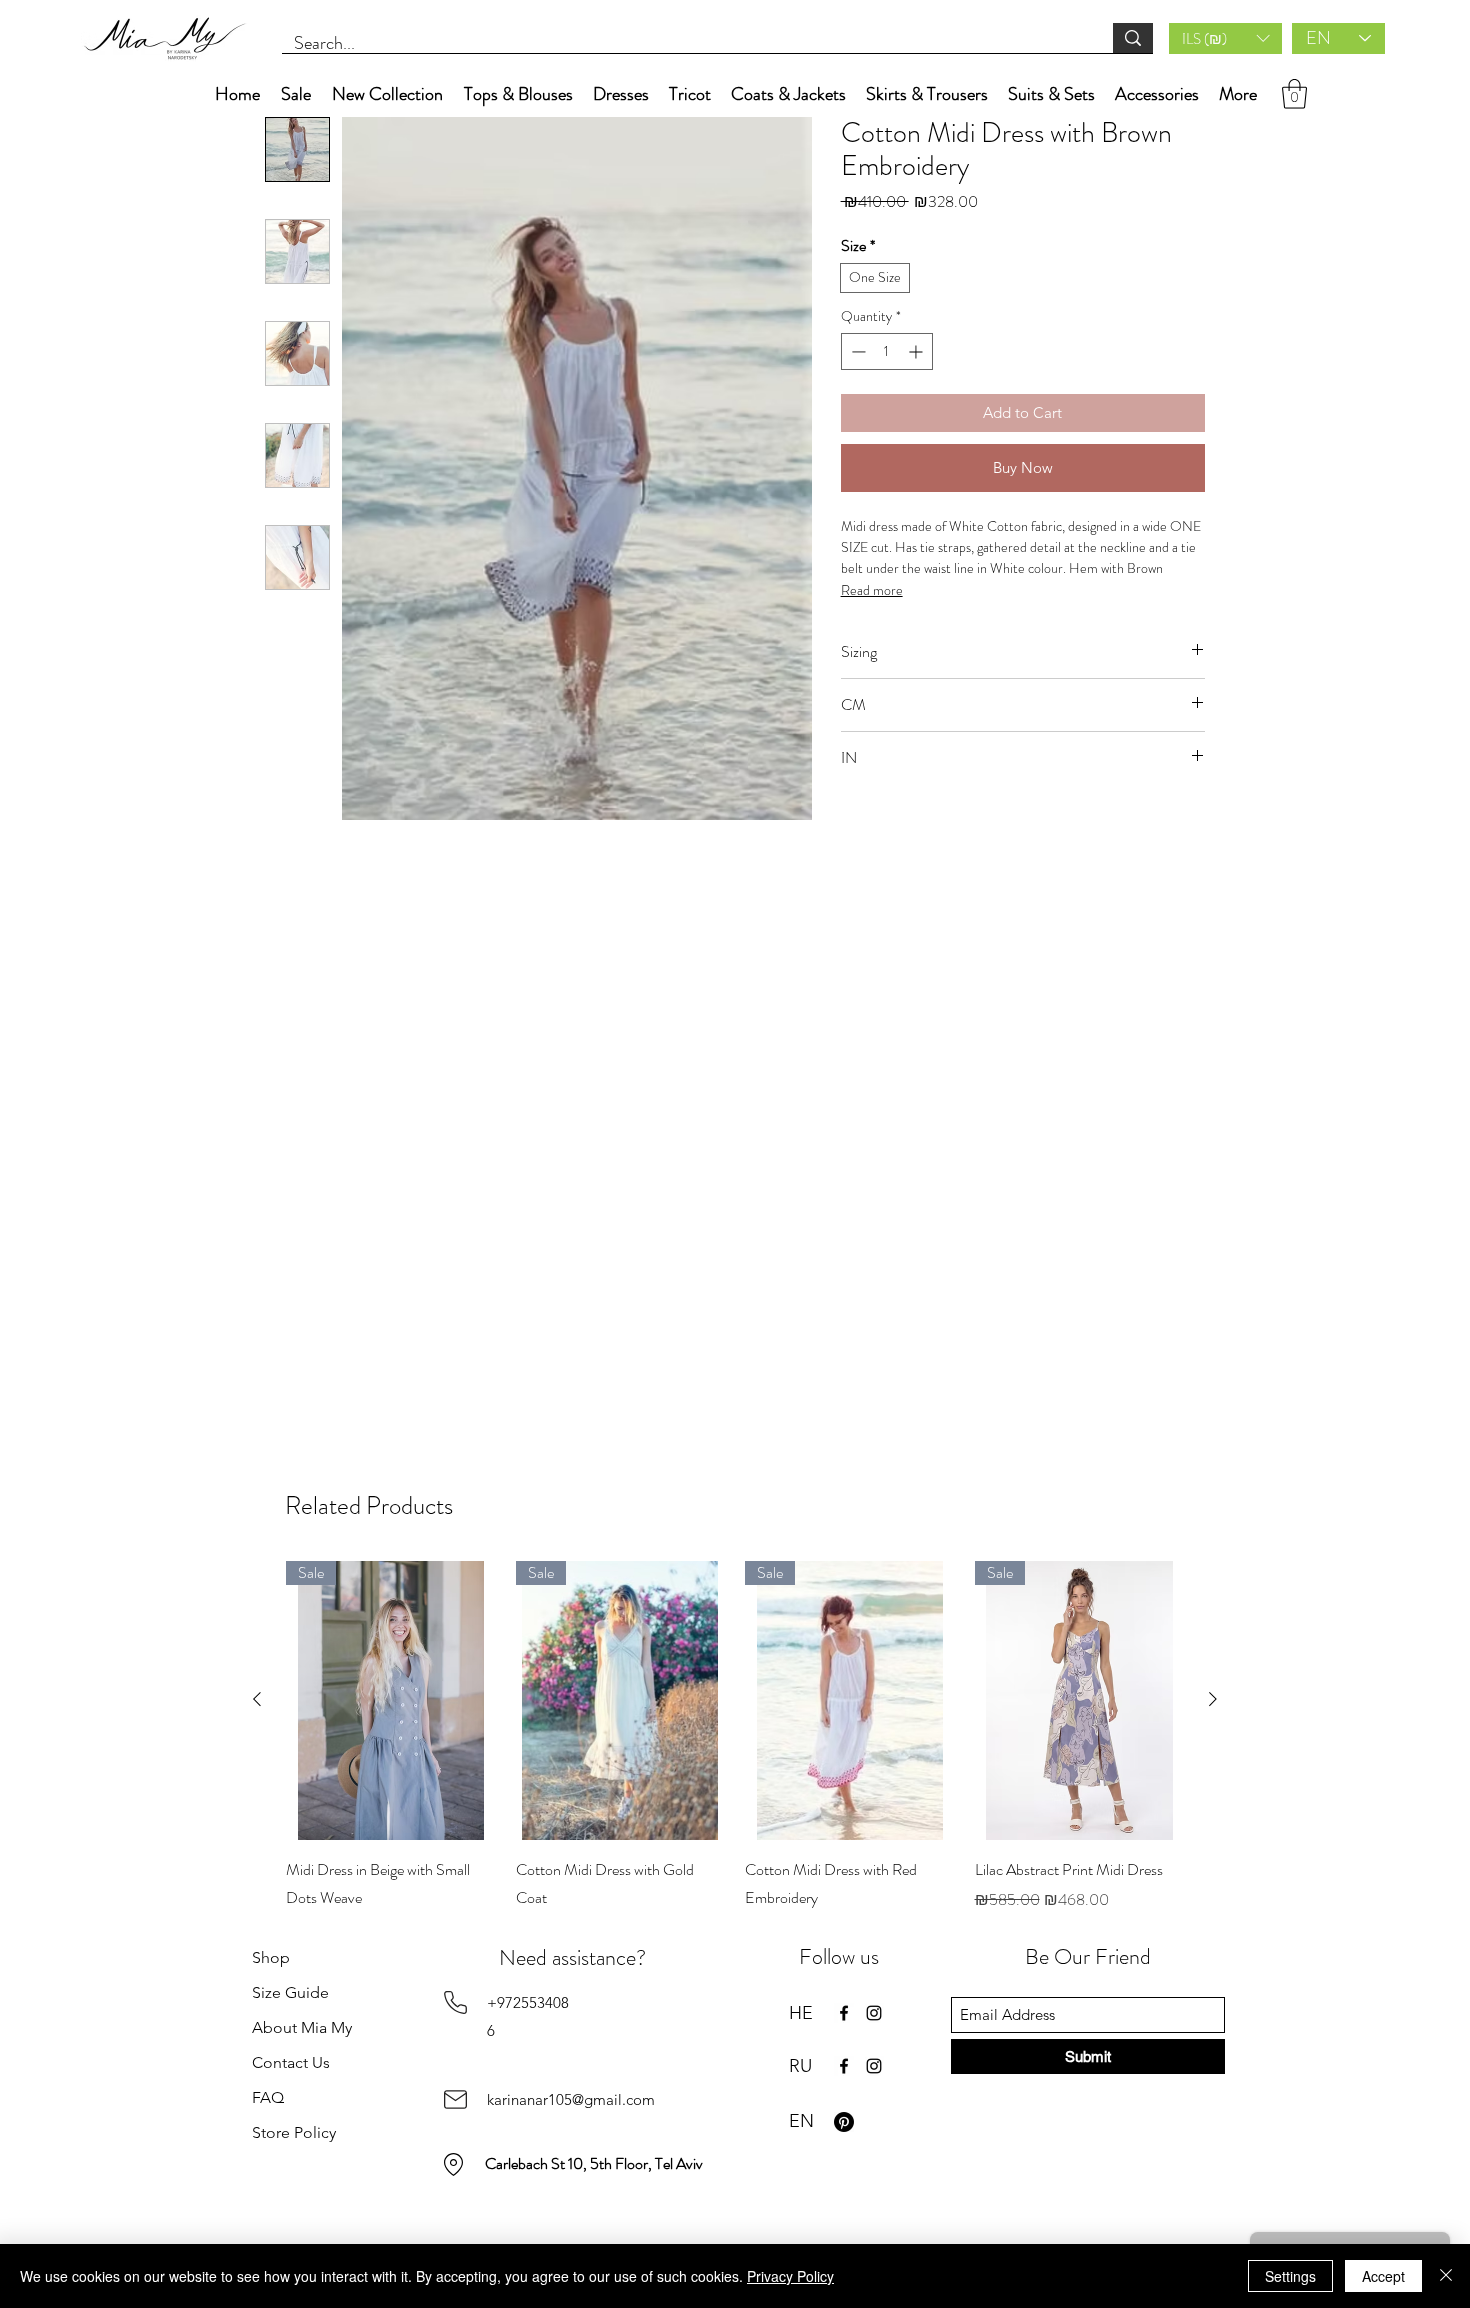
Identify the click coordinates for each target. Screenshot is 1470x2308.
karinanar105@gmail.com (571, 2099)
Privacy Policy (790, 2276)
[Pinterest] (844, 2122)
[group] (735, 1750)
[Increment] (917, 351)
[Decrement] (856, 351)
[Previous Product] (257, 1699)
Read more (872, 590)
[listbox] (1225, 38)
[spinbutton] (887, 351)
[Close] (1446, 2276)
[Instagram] (874, 2013)
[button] (1225, 38)
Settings (1290, 2276)
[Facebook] (844, 2013)
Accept (1383, 2276)
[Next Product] (1213, 1699)
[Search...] (1133, 38)
